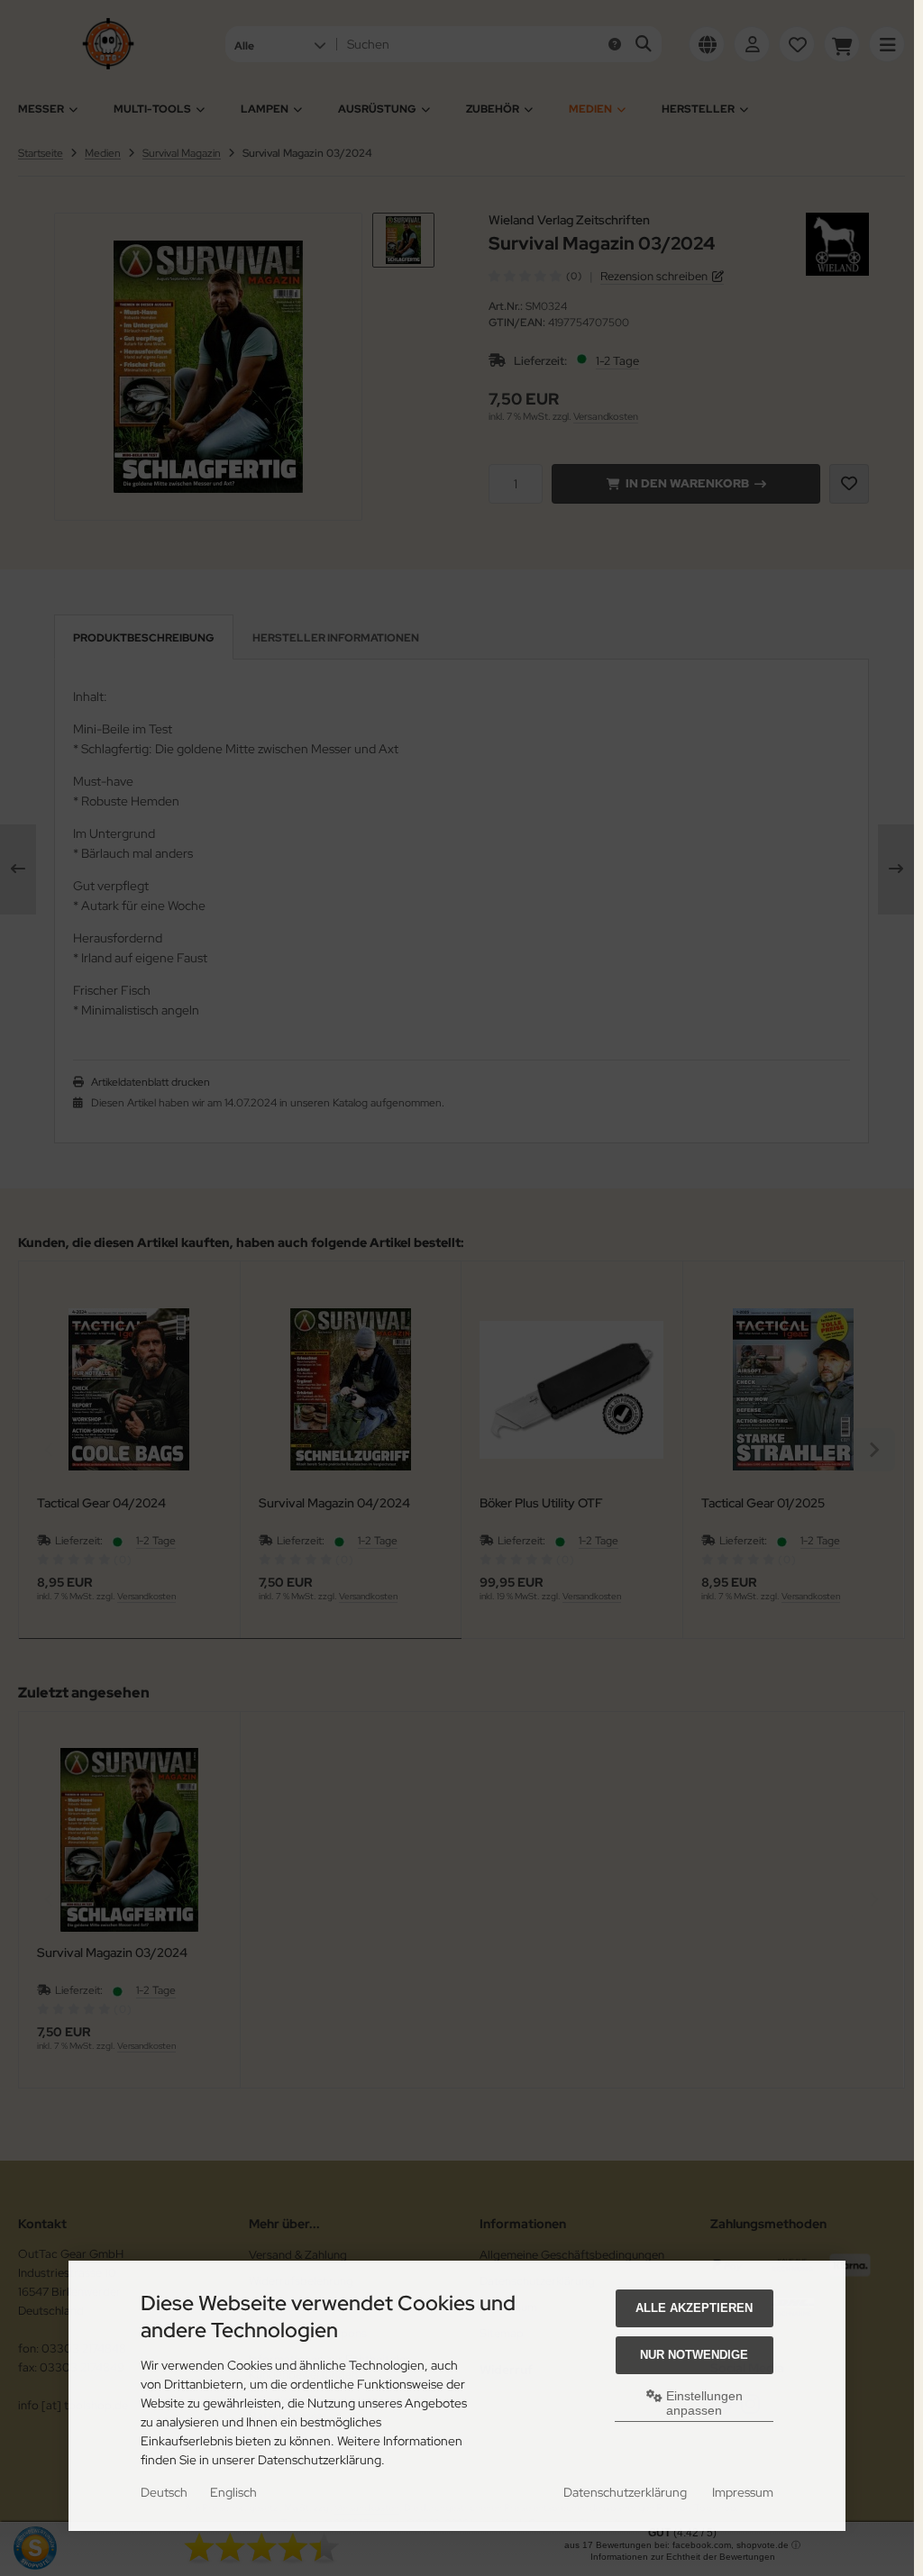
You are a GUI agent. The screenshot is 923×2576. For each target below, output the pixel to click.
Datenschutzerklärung (625, 2492)
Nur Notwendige (694, 2355)
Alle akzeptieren (694, 2308)
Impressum (743, 2492)
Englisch (233, 2492)
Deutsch (164, 2492)
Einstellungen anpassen (703, 2403)
